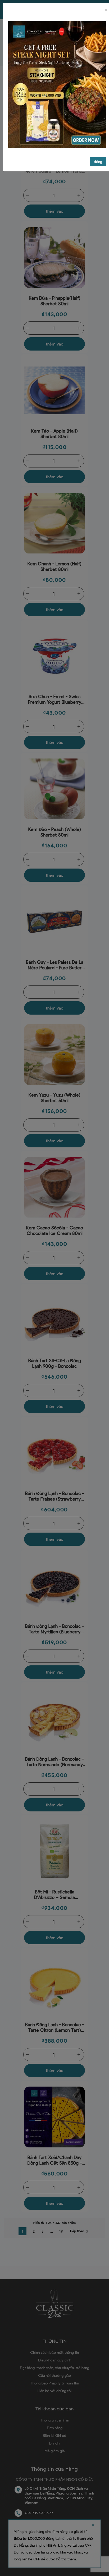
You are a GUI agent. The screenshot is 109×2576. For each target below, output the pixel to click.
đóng (98, 162)
